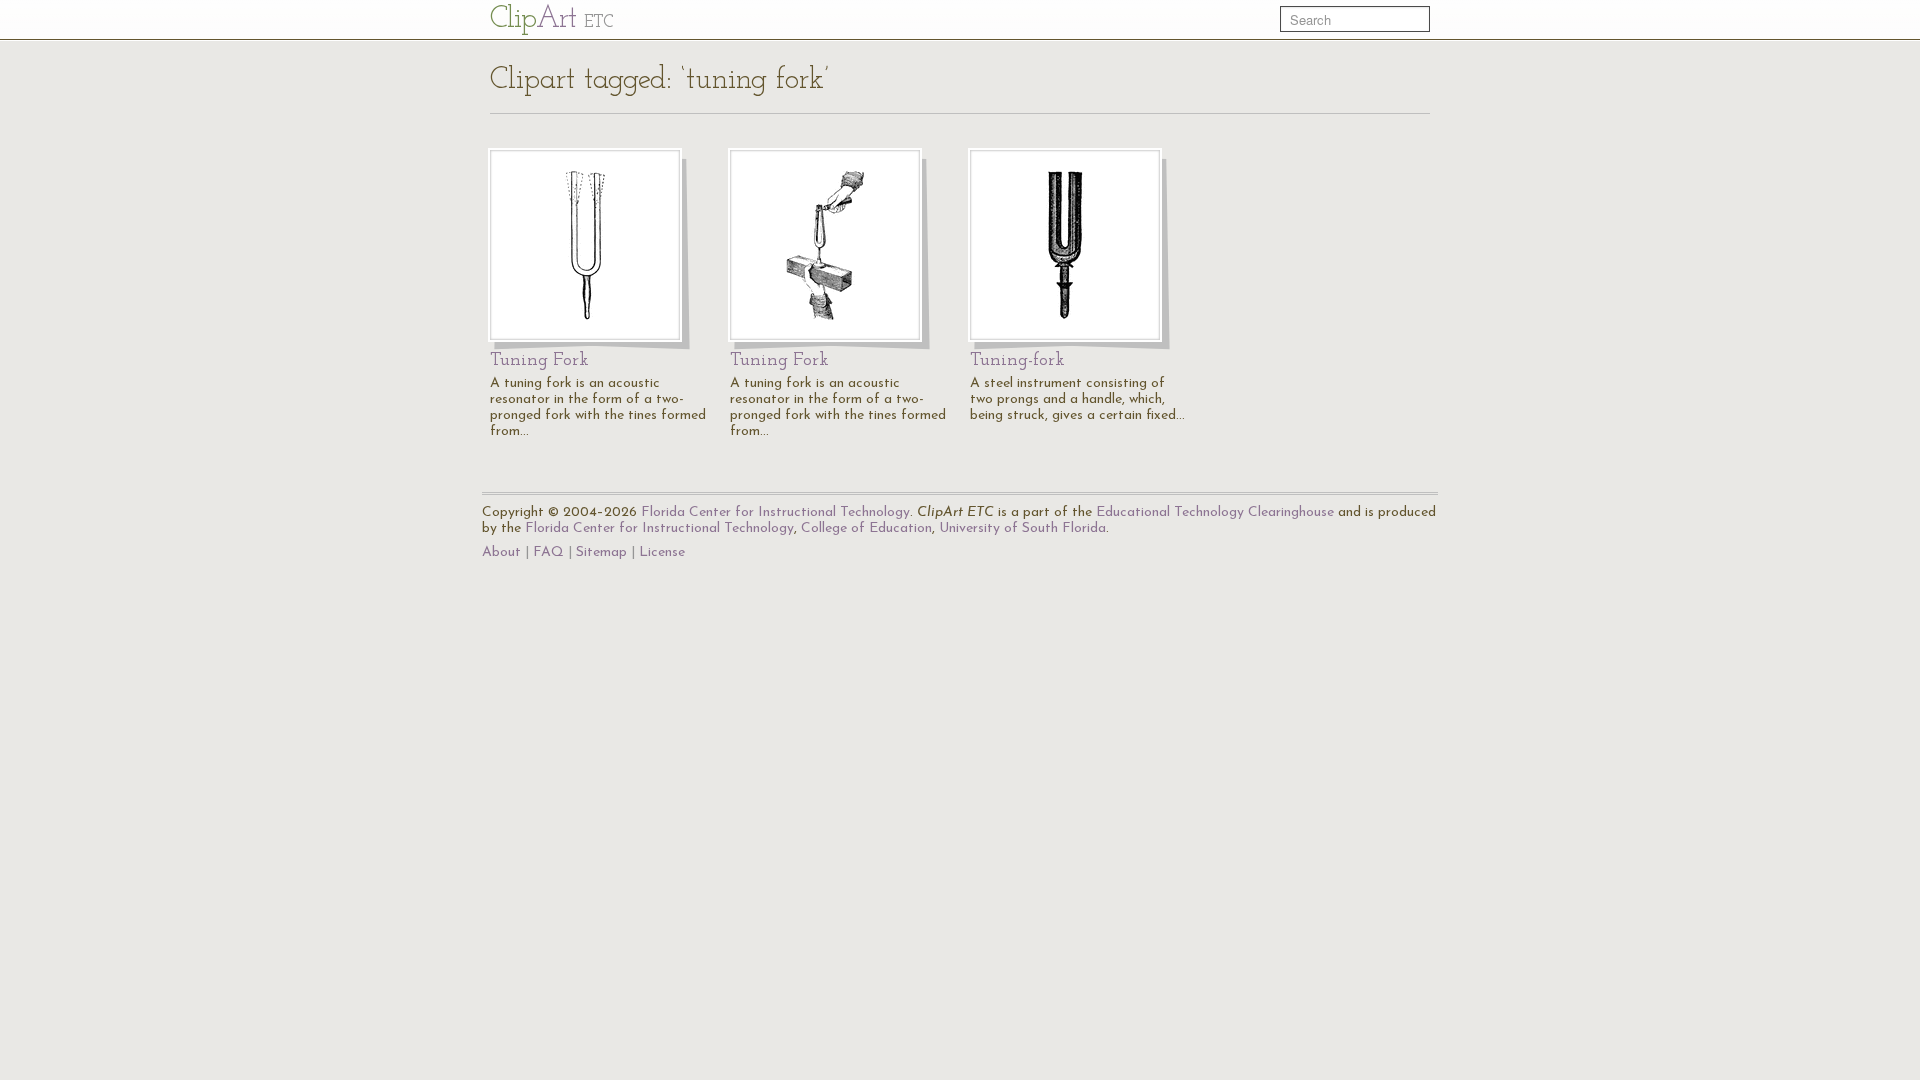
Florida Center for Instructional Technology (775, 512)
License (662, 552)
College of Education (866, 528)
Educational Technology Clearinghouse (1215, 512)
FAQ (548, 552)
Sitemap (601, 552)
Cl (551, 19)
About (501, 552)
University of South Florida (1022, 528)
